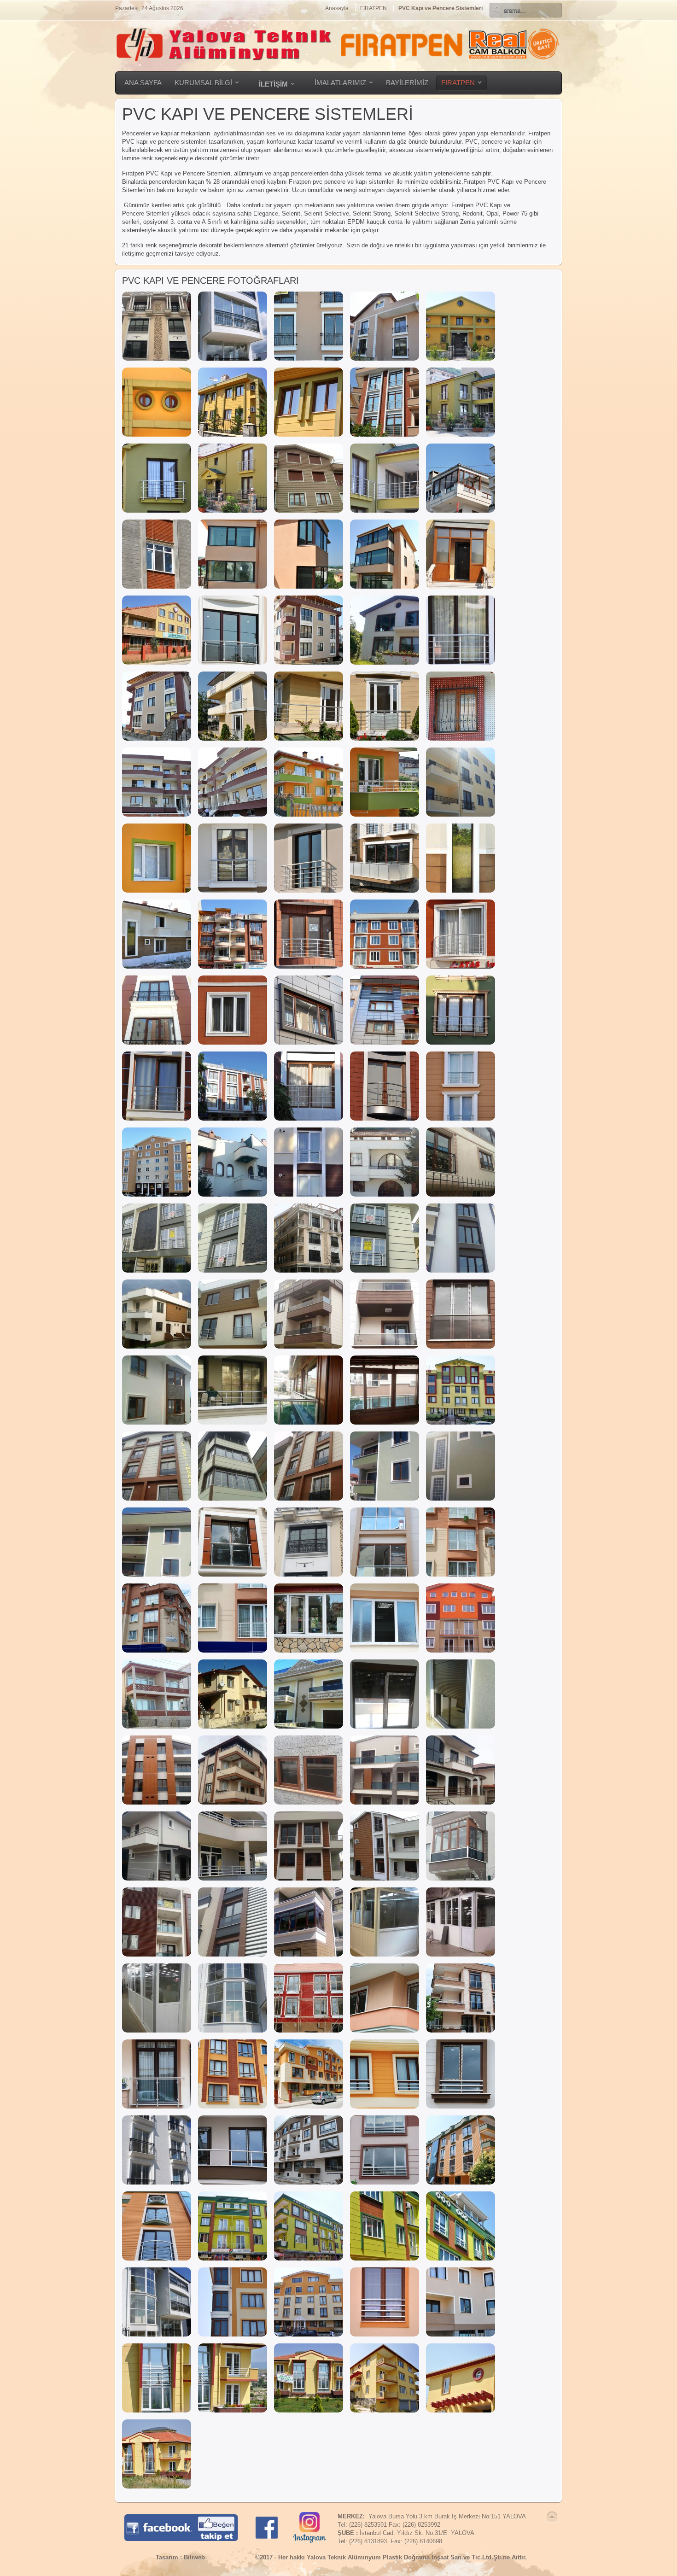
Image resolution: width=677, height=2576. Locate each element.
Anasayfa (337, 8)
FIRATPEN (374, 8)
